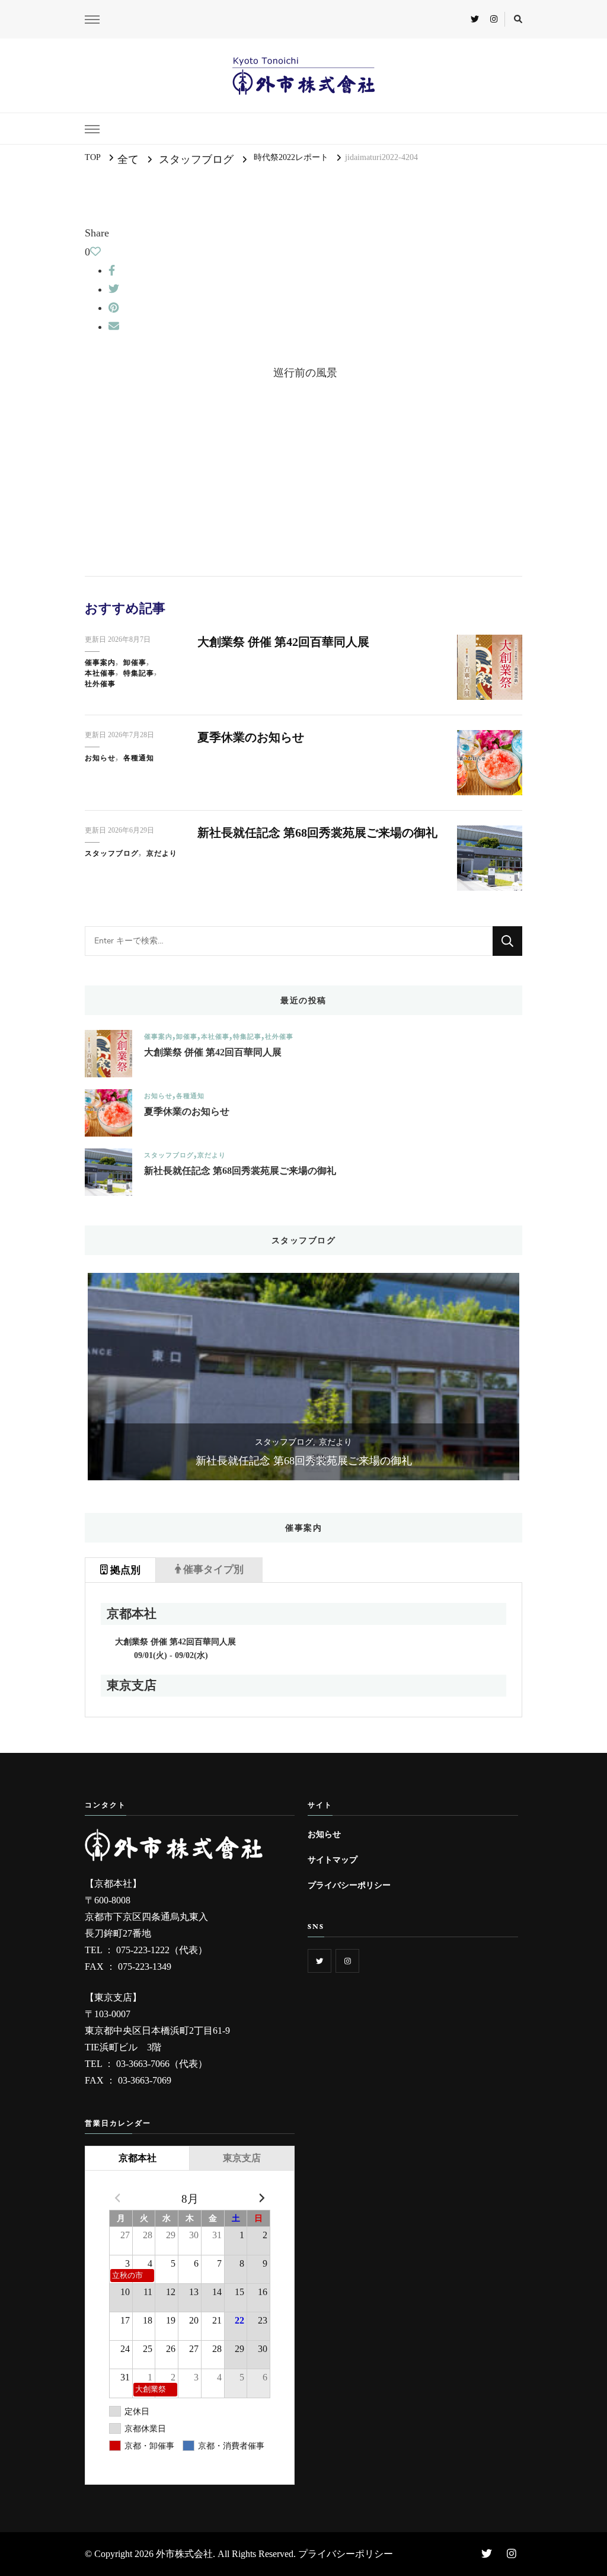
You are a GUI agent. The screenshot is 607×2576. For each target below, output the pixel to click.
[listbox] (303, 1377)
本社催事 (100, 673)
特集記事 (139, 673)
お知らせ (100, 758)
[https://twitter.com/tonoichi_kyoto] (320, 1961)
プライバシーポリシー (349, 1885)
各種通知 (139, 758)
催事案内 (100, 663)
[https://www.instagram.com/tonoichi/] (347, 1961)
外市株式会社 (184, 2554)
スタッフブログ (196, 159)
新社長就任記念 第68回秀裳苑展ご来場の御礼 (317, 833)
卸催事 (135, 663)
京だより (162, 853)
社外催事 (100, 684)
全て (128, 159)
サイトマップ (333, 1860)
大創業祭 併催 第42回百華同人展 (283, 642)
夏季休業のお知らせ (251, 737)
